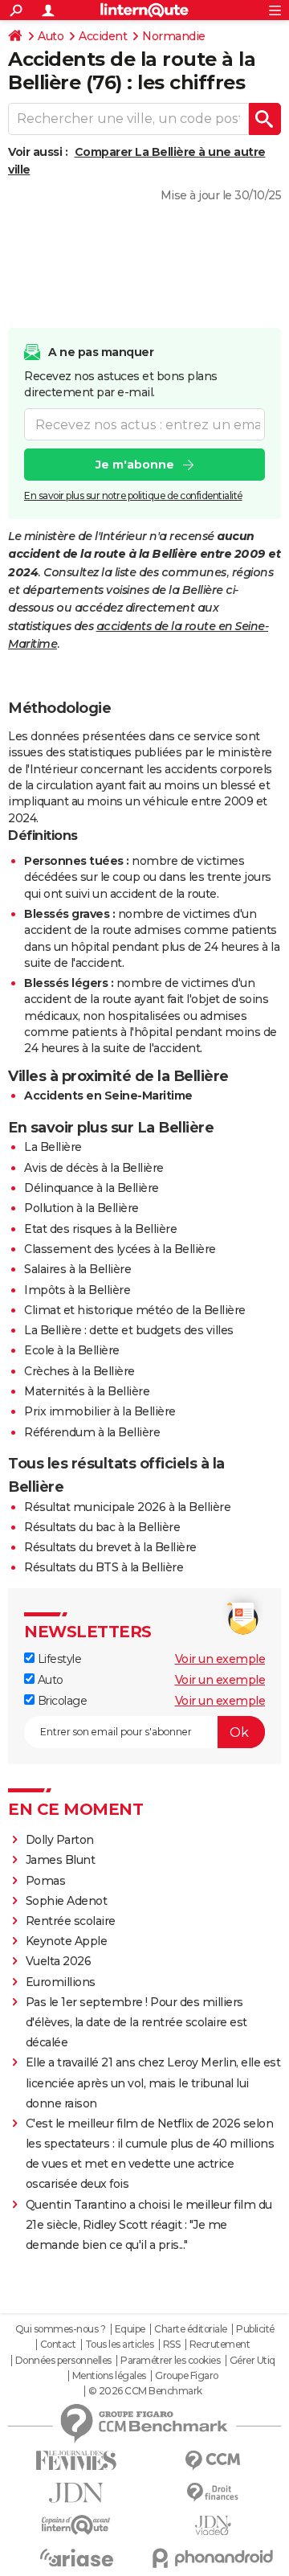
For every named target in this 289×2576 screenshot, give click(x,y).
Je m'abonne (135, 465)
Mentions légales (109, 2376)
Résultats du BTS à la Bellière (104, 1567)
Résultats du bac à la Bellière (102, 1527)
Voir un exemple (220, 1659)
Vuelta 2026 (59, 1961)
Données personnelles (63, 2361)
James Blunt (61, 1860)
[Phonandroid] (213, 2558)
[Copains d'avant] (76, 2525)
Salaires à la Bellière (77, 1269)
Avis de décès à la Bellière (94, 1168)
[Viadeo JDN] (213, 2526)
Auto (51, 36)
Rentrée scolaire (71, 1921)
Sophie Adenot (67, 1901)
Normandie (174, 36)
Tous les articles (120, 2345)
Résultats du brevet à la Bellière (110, 1547)
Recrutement (220, 2345)
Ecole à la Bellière (72, 1350)
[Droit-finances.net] (213, 2493)
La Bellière (53, 1147)
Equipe (130, 2329)
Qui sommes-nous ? (61, 2329)
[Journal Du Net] (76, 2493)
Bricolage (61, 1701)
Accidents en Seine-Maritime (108, 1096)
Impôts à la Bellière (77, 1290)
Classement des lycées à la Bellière (120, 1249)
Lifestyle (58, 1659)
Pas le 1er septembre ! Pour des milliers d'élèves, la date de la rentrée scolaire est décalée (136, 2022)
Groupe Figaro (187, 2376)
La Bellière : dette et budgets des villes (129, 1330)
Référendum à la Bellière (92, 1432)
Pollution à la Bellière (81, 1208)
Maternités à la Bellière (87, 1391)
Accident (103, 36)
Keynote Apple (67, 1941)
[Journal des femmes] (76, 2461)
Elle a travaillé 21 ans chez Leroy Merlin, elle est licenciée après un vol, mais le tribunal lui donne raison (153, 2083)
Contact (58, 2345)
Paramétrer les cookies (170, 2361)
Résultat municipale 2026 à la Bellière (127, 1507)
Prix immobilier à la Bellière (100, 1411)
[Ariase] (76, 2558)
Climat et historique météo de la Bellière (135, 1310)
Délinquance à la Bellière (92, 1188)
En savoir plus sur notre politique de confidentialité (133, 496)
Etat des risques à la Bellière (100, 1229)
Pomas (46, 1881)
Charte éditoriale (191, 2329)
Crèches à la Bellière (79, 1371)
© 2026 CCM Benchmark (145, 2391)
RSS (172, 2345)
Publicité (255, 2329)
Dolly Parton (60, 1840)
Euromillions (61, 1982)
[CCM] (213, 2461)
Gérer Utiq (252, 2361)
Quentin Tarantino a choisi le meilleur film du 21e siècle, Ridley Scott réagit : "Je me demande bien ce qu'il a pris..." (149, 2225)
